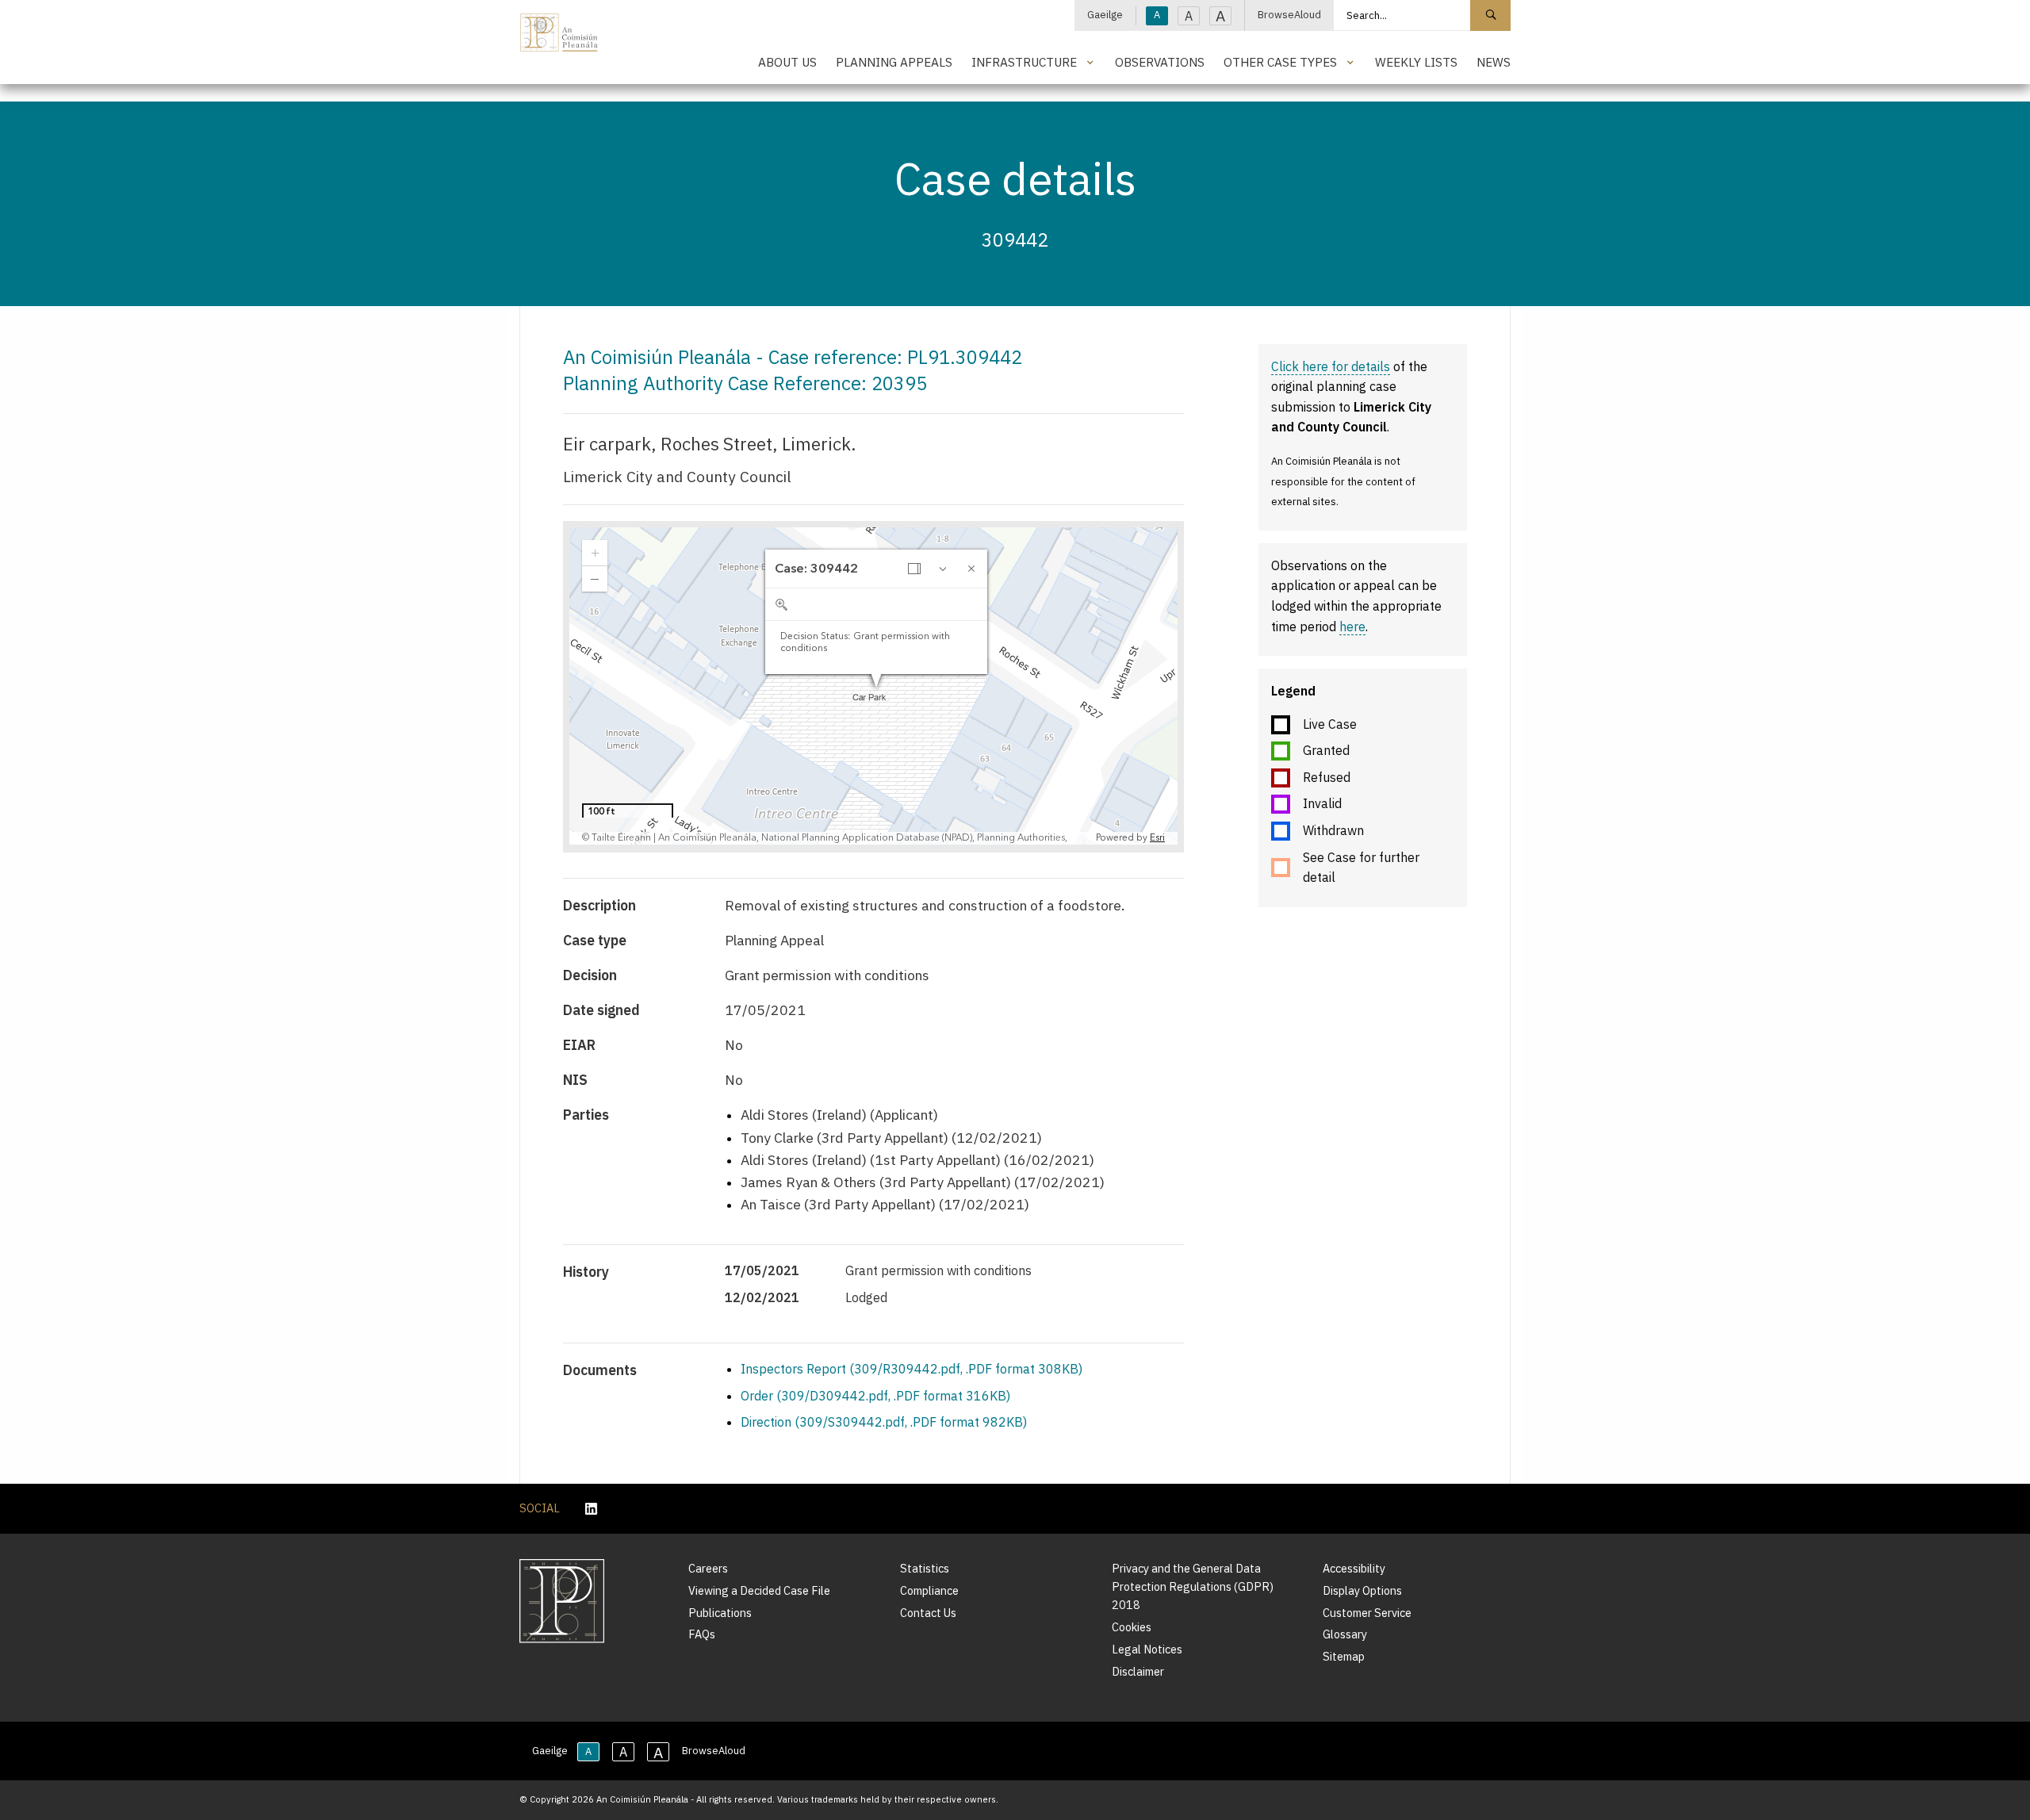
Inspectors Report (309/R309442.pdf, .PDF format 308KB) (912, 1369)
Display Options (1362, 1590)
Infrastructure (1024, 62)
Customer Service (1367, 1613)
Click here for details (1331, 366)
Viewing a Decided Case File (759, 1590)
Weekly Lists (1416, 62)
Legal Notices (1147, 1649)
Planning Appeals (894, 62)
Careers (708, 1568)
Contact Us (928, 1613)
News (1494, 62)
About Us (787, 62)
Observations (1160, 62)
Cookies (1132, 1627)
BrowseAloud (1289, 15)
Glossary (1345, 1634)
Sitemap (1344, 1656)
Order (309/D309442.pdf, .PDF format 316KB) (875, 1396)
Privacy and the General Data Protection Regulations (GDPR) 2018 (1193, 1586)
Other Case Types (1280, 62)
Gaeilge (1105, 15)
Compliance (929, 1590)
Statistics (925, 1568)
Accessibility (1354, 1568)
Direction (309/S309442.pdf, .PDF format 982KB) (884, 1422)
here (1352, 626)
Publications (720, 1613)
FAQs (702, 1634)
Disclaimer (1138, 1671)
